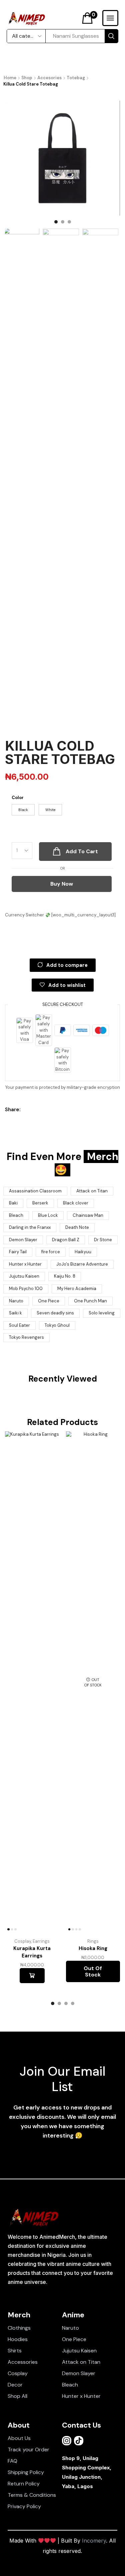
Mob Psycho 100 (26, 1289)
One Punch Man (90, 1301)
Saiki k (15, 1313)
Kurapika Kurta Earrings (32, 1952)
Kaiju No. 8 (65, 1276)
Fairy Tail (18, 1252)
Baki (13, 1203)
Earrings (41, 1941)
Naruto (16, 1301)
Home (10, 78)
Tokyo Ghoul (57, 1325)
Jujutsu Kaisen (24, 1276)
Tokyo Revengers (26, 1337)
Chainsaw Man (88, 1215)
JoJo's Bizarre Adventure (82, 1264)
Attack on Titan (92, 1191)
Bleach (16, 1215)
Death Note (77, 1227)
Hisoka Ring (93, 1948)
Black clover (76, 1203)
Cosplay (23, 1941)
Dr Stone (103, 1240)
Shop (27, 78)
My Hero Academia (77, 1289)
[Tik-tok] (79, 2441)
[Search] (111, 36)
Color (18, 798)
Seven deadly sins (55, 1313)
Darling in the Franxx (30, 1227)
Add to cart (32, 1975)
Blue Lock (48, 1215)
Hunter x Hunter (25, 1264)
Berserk (40, 1203)
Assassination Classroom (35, 1191)
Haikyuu (83, 1252)
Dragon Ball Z (66, 1240)
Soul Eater (19, 1325)
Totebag (76, 78)
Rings (93, 1941)
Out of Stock (93, 1971)
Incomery (94, 2541)
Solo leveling (102, 1313)
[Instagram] (67, 2441)
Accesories (49, 78)
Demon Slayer (23, 1240)
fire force (51, 1252)
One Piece (49, 1301)
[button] (89, 18)
